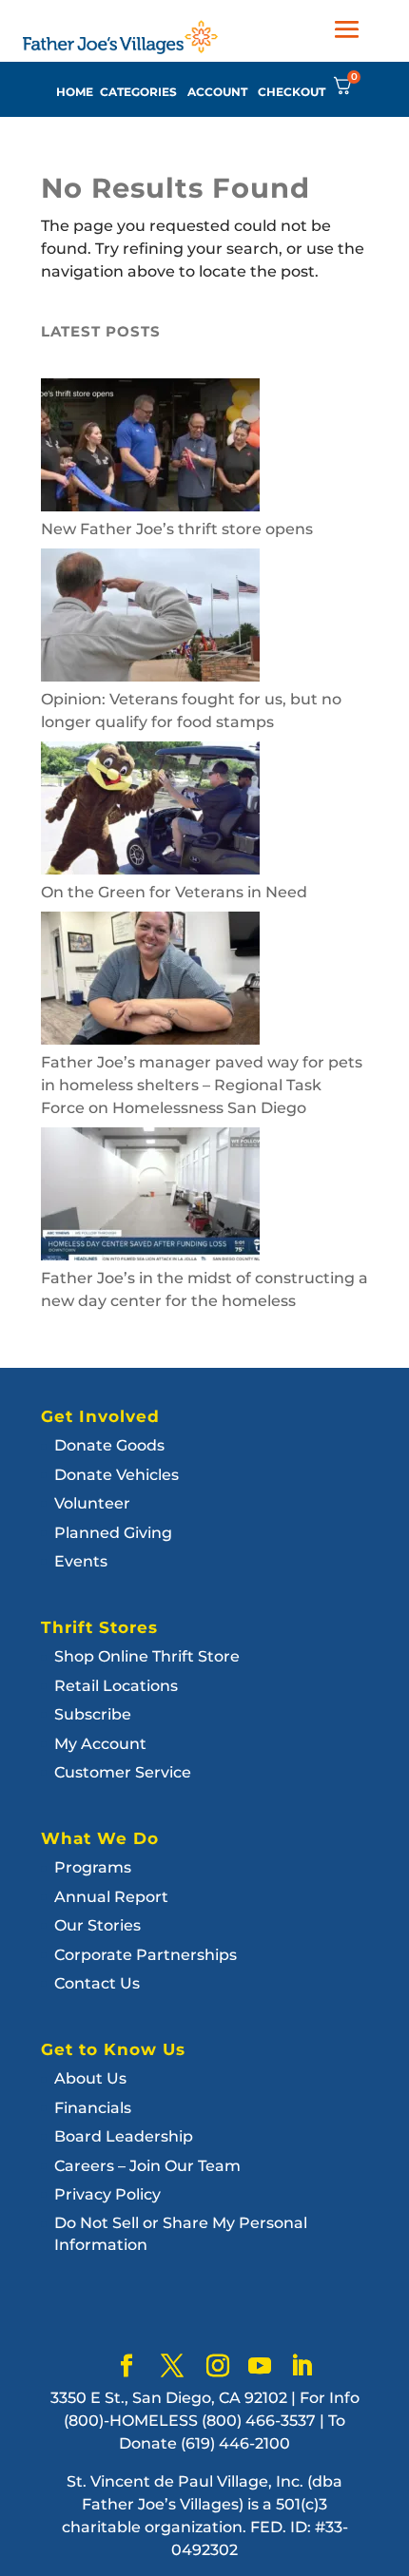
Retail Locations (116, 1686)
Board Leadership (124, 2136)
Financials (93, 2108)
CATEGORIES (138, 92)
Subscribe (93, 1714)
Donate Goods (109, 1445)
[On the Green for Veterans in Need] (150, 811)
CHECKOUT (292, 92)
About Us (90, 2078)
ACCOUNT (217, 92)
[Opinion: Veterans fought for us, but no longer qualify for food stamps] (150, 618)
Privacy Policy (107, 2194)
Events (81, 1561)
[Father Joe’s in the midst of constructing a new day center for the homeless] (150, 1197)
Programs (93, 1867)
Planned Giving (113, 1533)
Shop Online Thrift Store (147, 1656)
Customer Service (123, 1772)
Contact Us (97, 1983)
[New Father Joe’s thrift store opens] (150, 448)
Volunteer (92, 1503)
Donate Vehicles (117, 1475)
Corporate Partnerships (146, 1955)
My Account (100, 1744)
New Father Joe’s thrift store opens (177, 529)
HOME (75, 92)
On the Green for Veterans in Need (174, 892)
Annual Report (111, 1897)
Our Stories (97, 1925)
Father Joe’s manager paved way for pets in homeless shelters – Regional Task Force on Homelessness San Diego (202, 1085)
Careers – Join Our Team (147, 2166)
